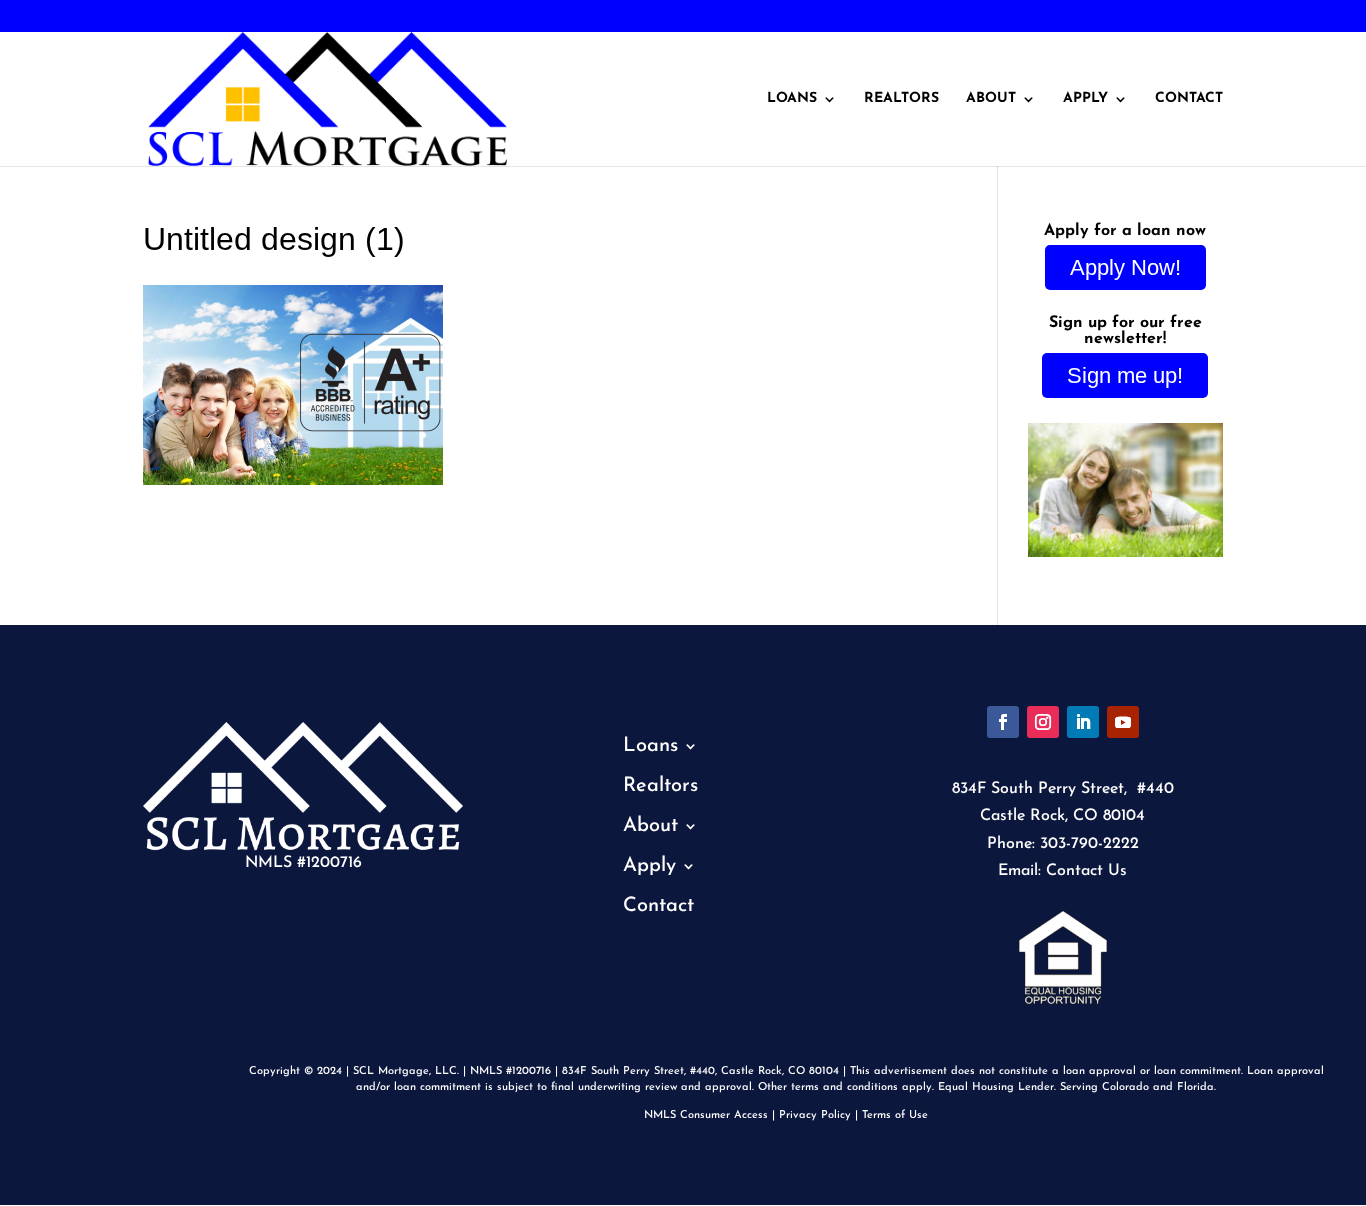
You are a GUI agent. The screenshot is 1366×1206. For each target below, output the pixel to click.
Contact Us (1086, 871)
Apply (1085, 99)
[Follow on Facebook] (1003, 722)
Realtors (901, 99)
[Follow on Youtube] (1123, 722)
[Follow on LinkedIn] (1083, 722)
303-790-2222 (82, 17)
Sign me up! (1125, 375)
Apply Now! (1125, 267)
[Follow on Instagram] (1043, 722)
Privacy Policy (815, 1115)
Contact (1189, 99)
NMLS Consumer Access (706, 1115)
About (991, 99)
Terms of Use (895, 1115)
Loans (792, 99)
